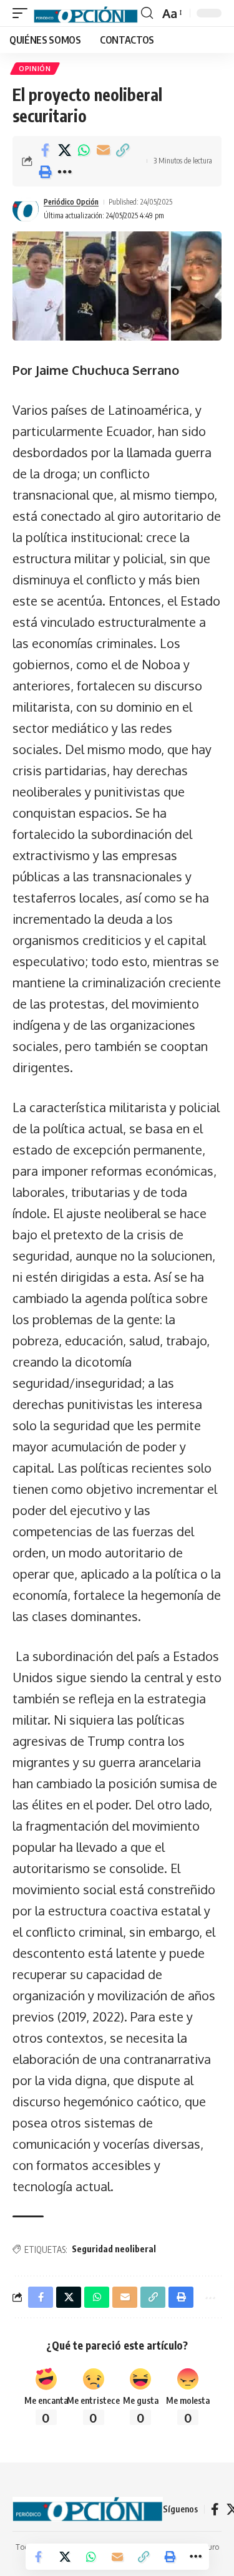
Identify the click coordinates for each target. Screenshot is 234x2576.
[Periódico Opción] (86, 13)
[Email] (103, 150)
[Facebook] (215, 2509)
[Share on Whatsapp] (84, 150)
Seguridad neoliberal (114, 2249)
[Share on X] (64, 150)
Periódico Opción (71, 202)
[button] (23, 13)
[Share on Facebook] (45, 150)
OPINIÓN (35, 69)
